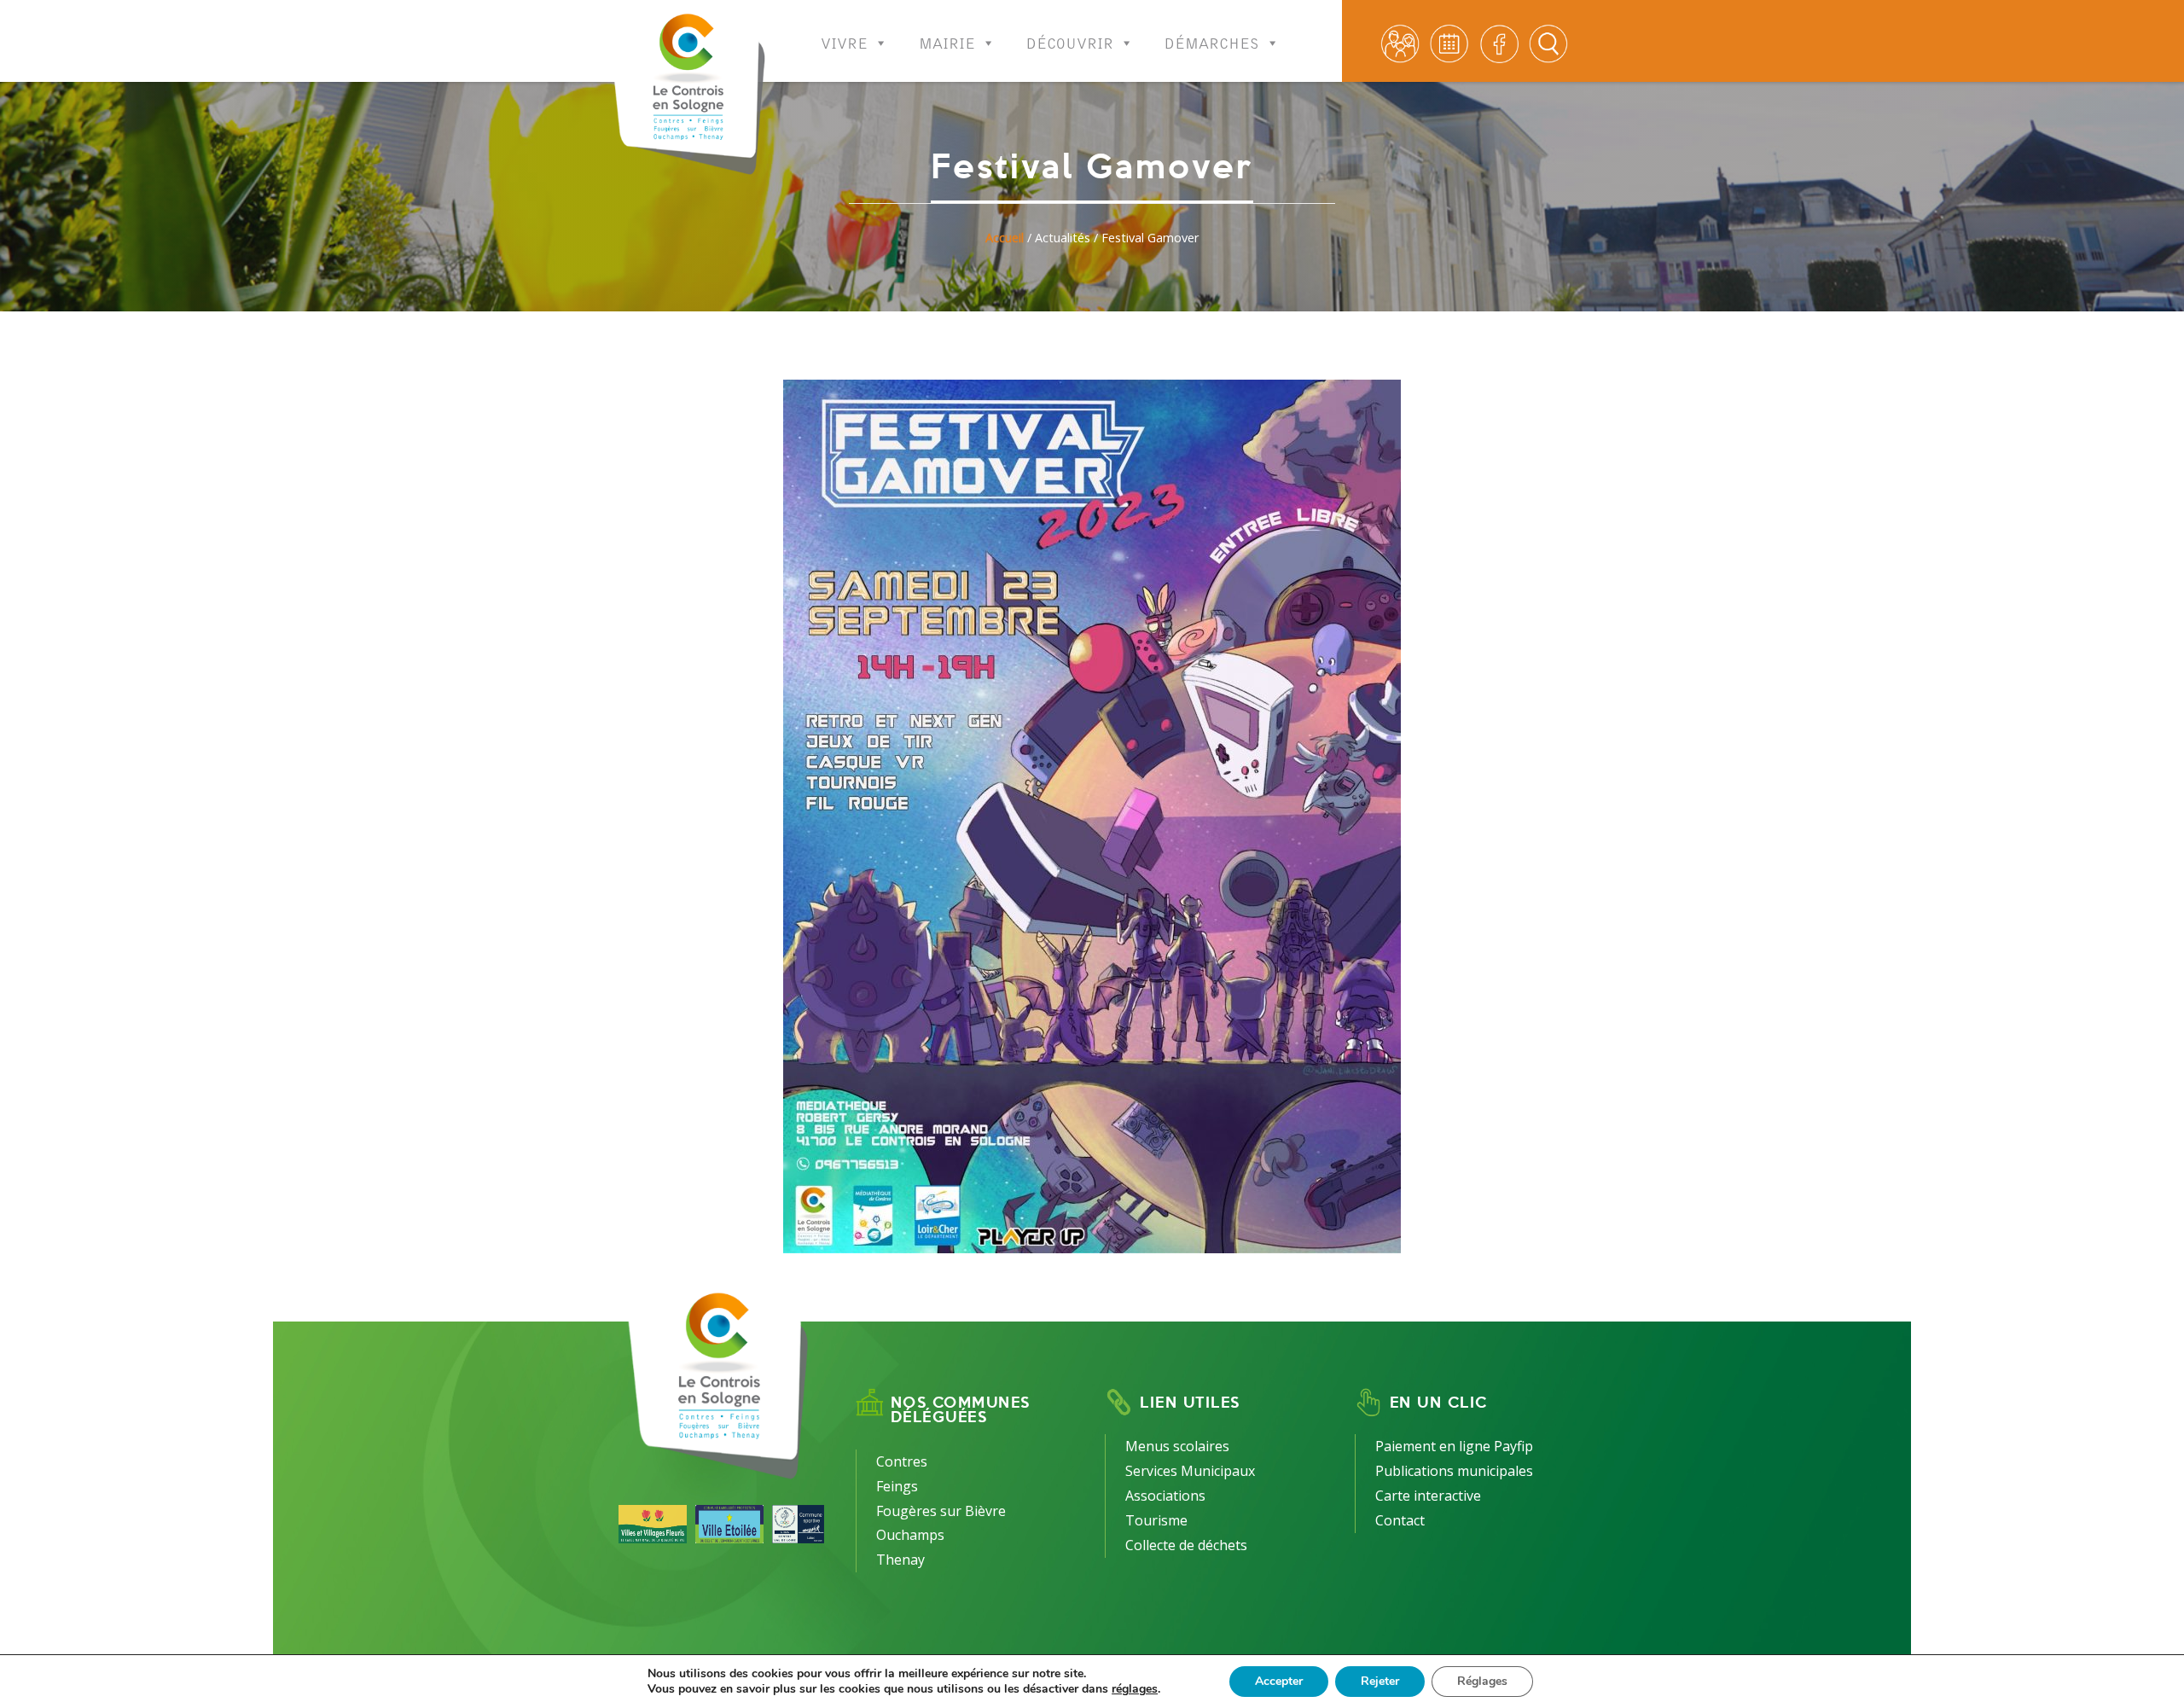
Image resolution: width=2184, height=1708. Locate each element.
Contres (902, 1461)
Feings (897, 1486)
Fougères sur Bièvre (941, 1511)
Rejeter (1380, 1681)
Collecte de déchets (1186, 1545)
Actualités (1063, 238)
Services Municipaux (1190, 1471)
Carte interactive (1428, 1496)
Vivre (844, 38)
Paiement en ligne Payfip (1454, 1446)
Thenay (900, 1560)
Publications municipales (1454, 1471)
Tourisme (1156, 1520)
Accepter (1279, 1681)
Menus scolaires (1177, 1446)
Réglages (1482, 1681)
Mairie (947, 38)
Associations (1165, 1496)
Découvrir (1070, 38)
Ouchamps (910, 1535)
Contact (1400, 1520)
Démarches (1212, 38)
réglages (1135, 1689)
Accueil (1005, 238)
